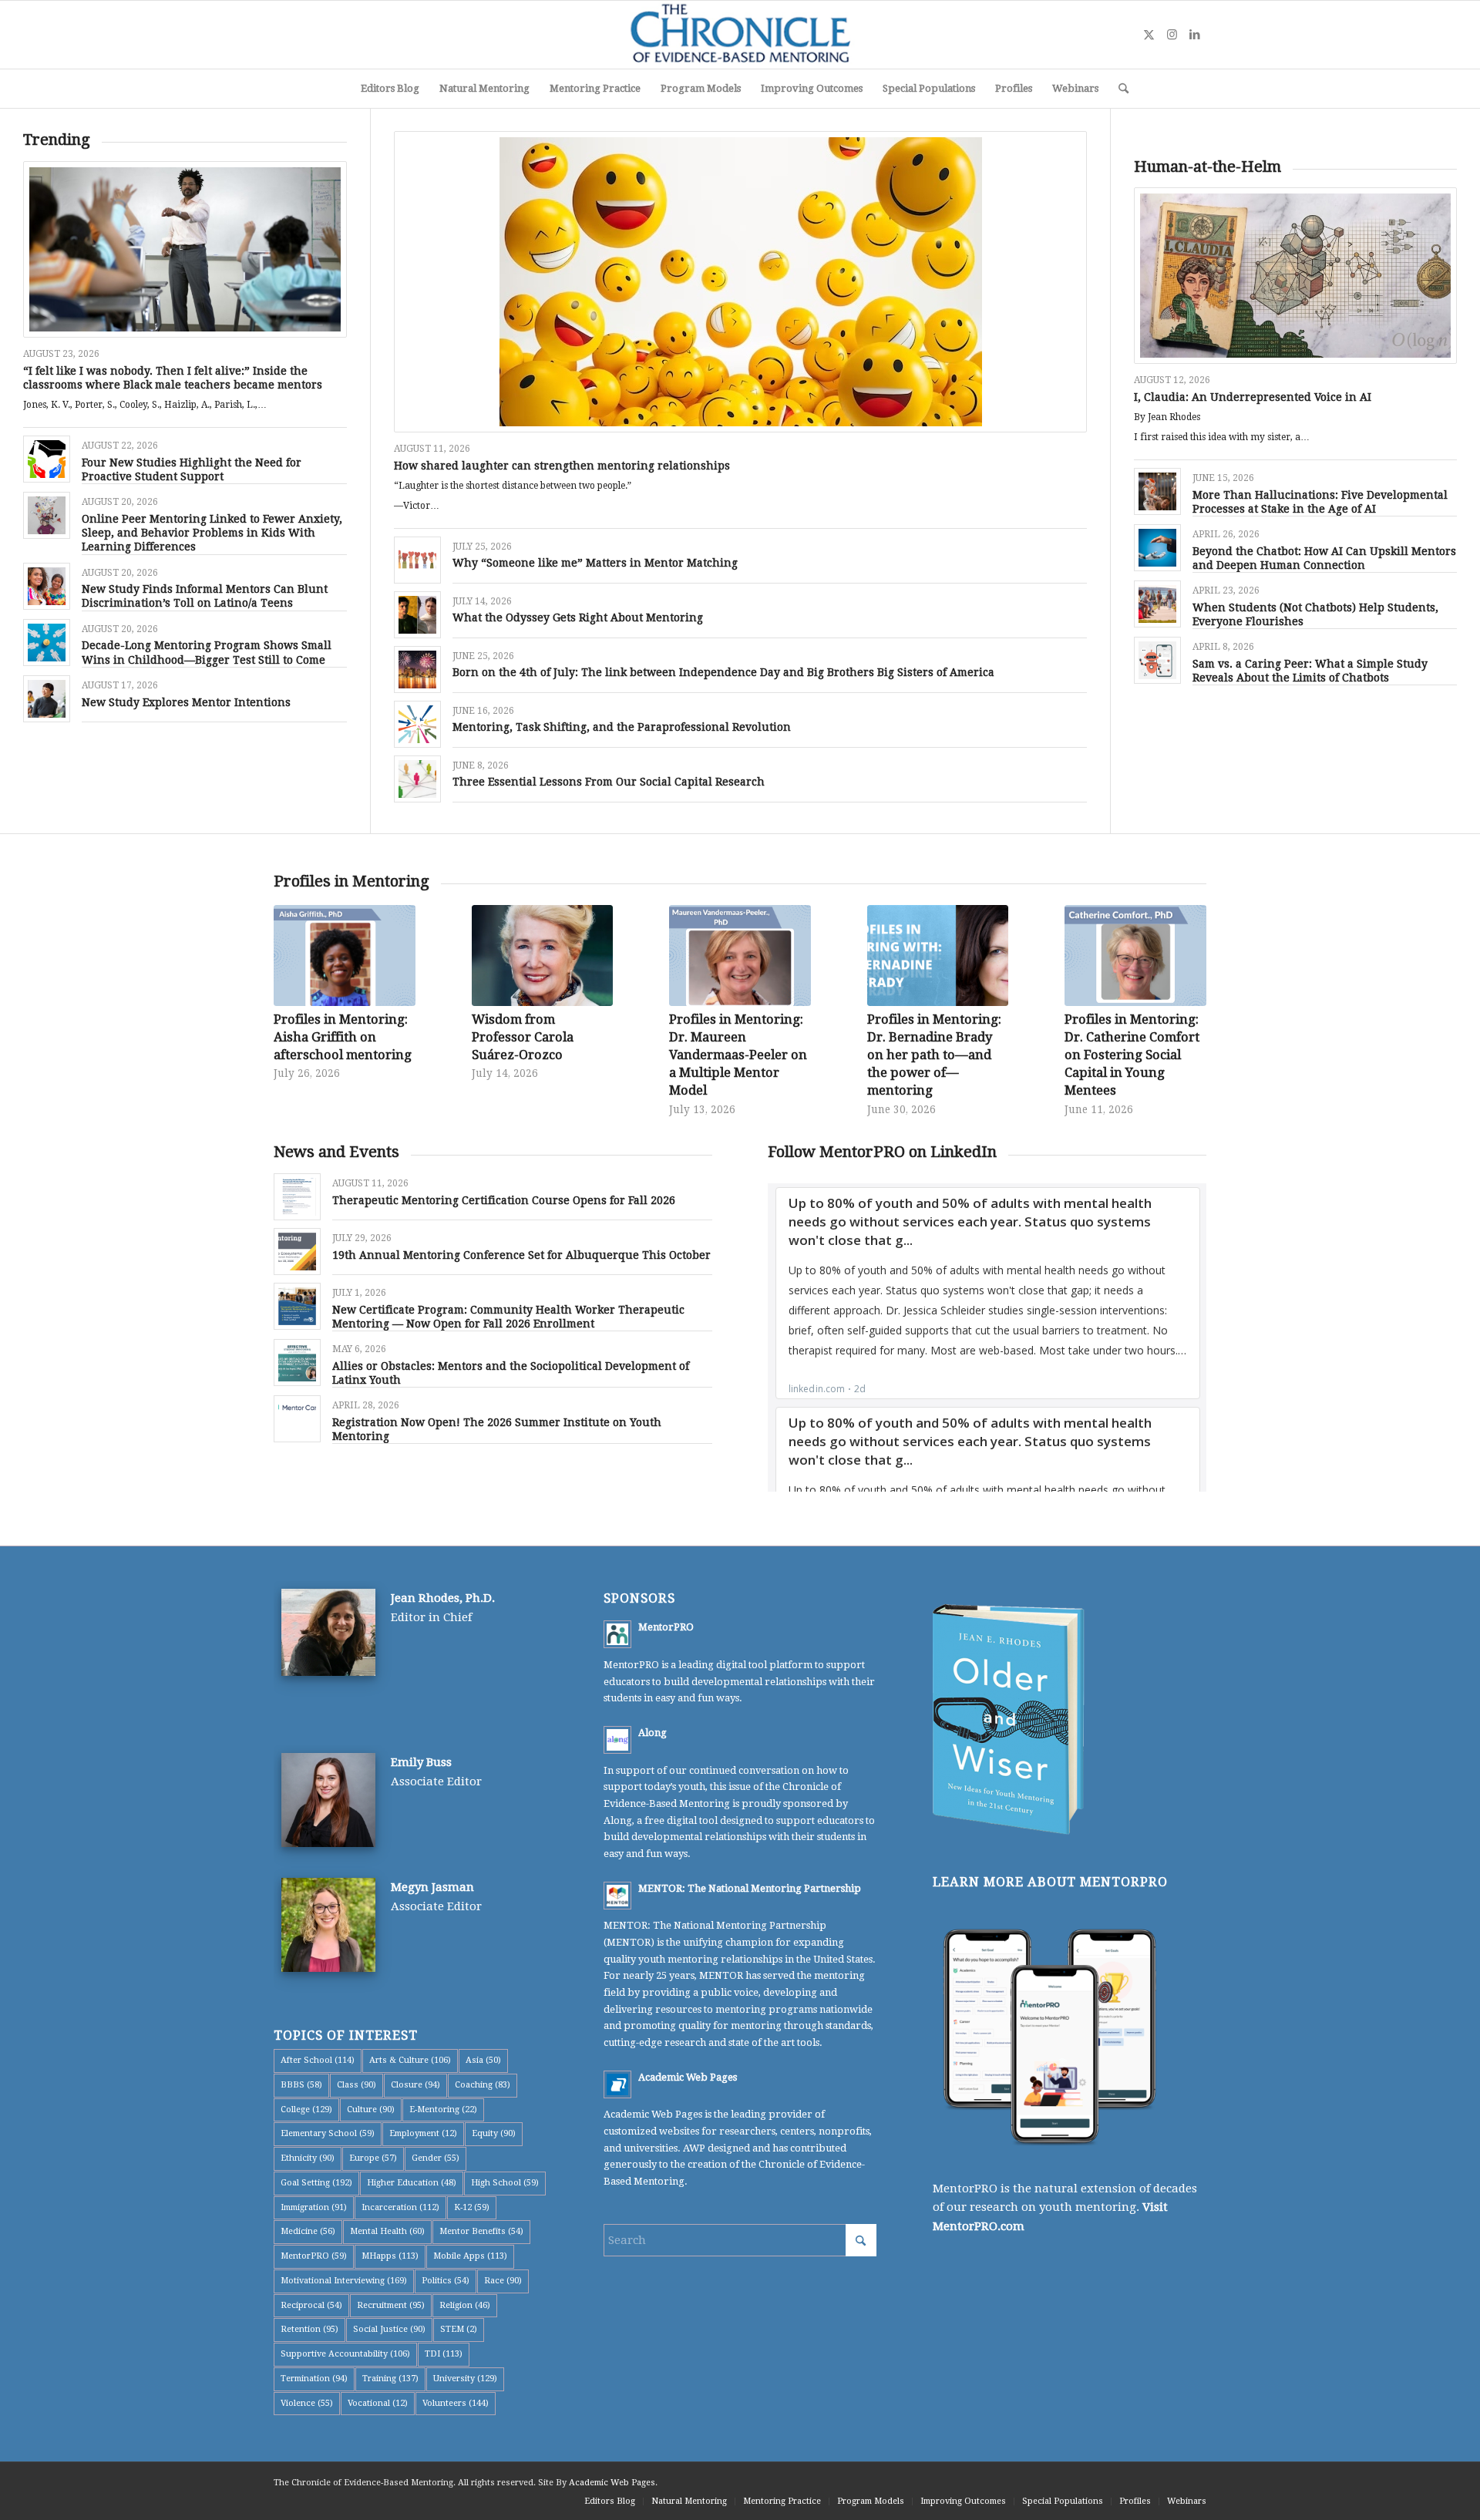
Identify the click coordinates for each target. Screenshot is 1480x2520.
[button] (740, 1206)
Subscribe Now (740, 1309)
